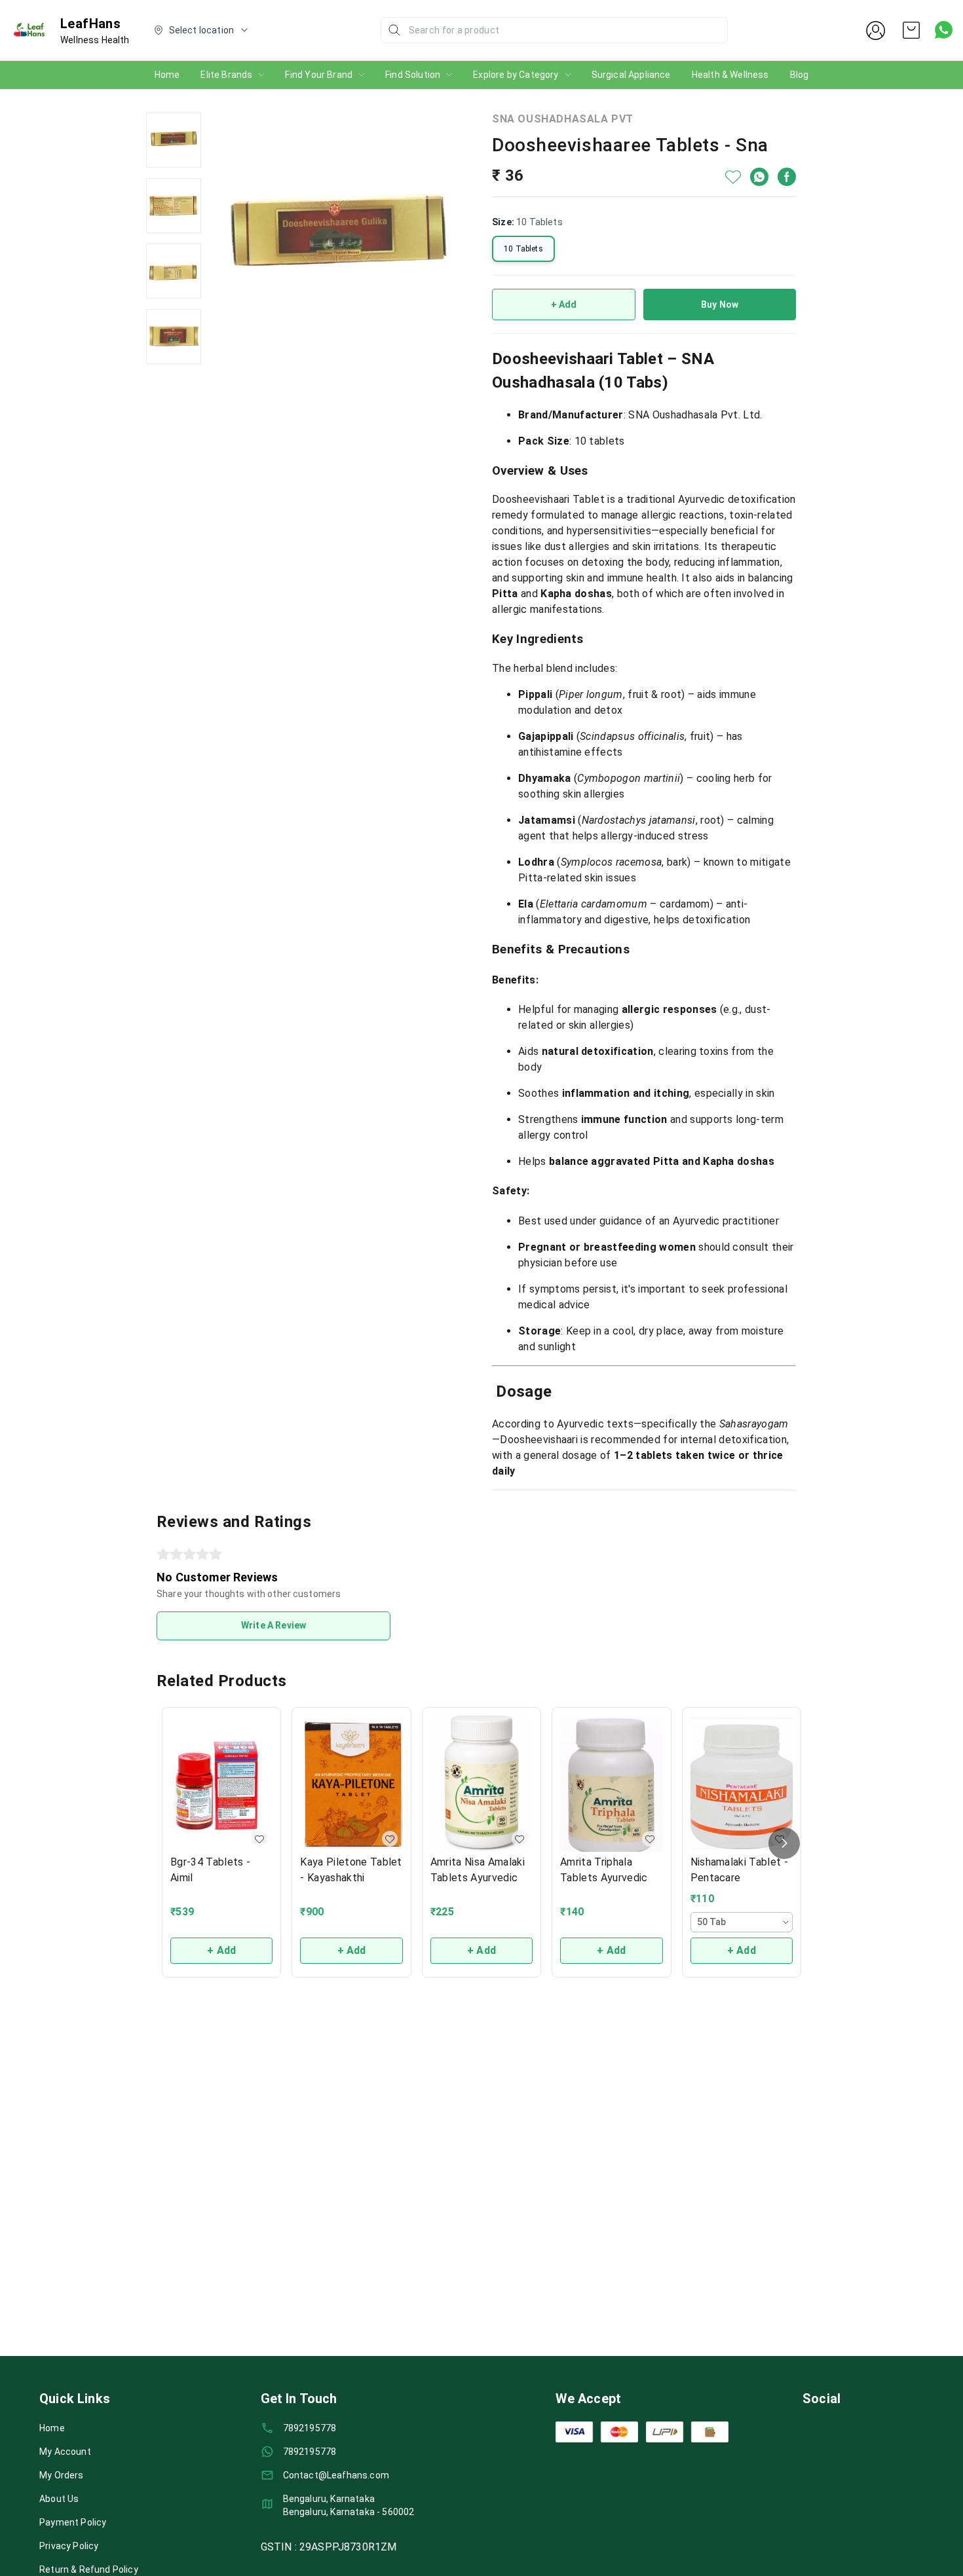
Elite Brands (226, 75)
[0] (911, 30)
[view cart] (911, 30)
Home (167, 75)
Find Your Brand (319, 75)
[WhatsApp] (759, 177)
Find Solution (413, 75)
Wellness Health (95, 40)
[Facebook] (787, 177)
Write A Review (274, 1625)
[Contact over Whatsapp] (944, 30)
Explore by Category (516, 75)
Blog (800, 75)
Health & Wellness (730, 75)
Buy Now (720, 304)
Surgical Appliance (631, 75)
